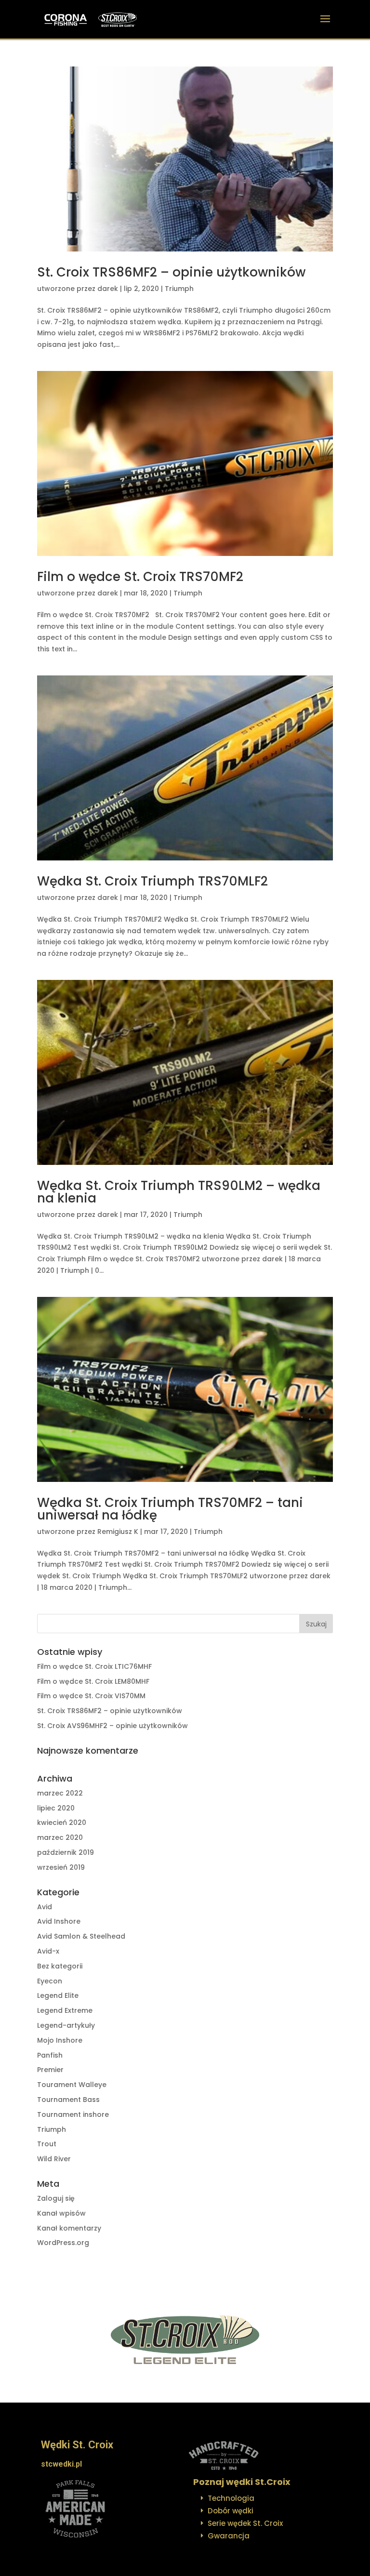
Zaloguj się (56, 2198)
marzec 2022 (60, 1793)
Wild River (54, 2159)
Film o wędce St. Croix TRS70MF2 (140, 577)
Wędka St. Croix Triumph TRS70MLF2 (152, 881)
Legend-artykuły (66, 2025)
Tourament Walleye (72, 2085)
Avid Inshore (59, 1921)
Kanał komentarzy (69, 2228)
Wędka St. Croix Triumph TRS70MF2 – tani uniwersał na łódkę (170, 1509)
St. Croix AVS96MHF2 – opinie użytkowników (112, 1726)
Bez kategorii (60, 1966)
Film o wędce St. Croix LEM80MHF (93, 1681)
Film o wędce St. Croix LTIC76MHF (94, 1666)
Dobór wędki (231, 2511)
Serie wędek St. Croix (245, 2523)
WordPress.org (63, 2243)
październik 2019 (66, 1852)
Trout (47, 2144)
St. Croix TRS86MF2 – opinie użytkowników (171, 272)
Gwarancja (229, 2536)
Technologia (231, 2498)
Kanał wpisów (61, 2213)
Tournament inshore (73, 2114)
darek (108, 289)
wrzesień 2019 (61, 1867)
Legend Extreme (65, 2010)
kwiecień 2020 (62, 1823)
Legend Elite (58, 1995)
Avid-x (48, 1951)
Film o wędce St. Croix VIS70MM (91, 1696)
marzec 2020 (60, 1837)
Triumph (179, 289)
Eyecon (50, 1981)
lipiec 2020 (56, 1808)
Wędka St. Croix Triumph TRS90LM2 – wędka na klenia (179, 1192)
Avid (45, 1907)
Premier (50, 2070)
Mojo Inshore (60, 2040)
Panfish (50, 2055)
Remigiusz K (118, 1532)
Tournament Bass (68, 2100)
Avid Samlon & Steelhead (81, 1936)
